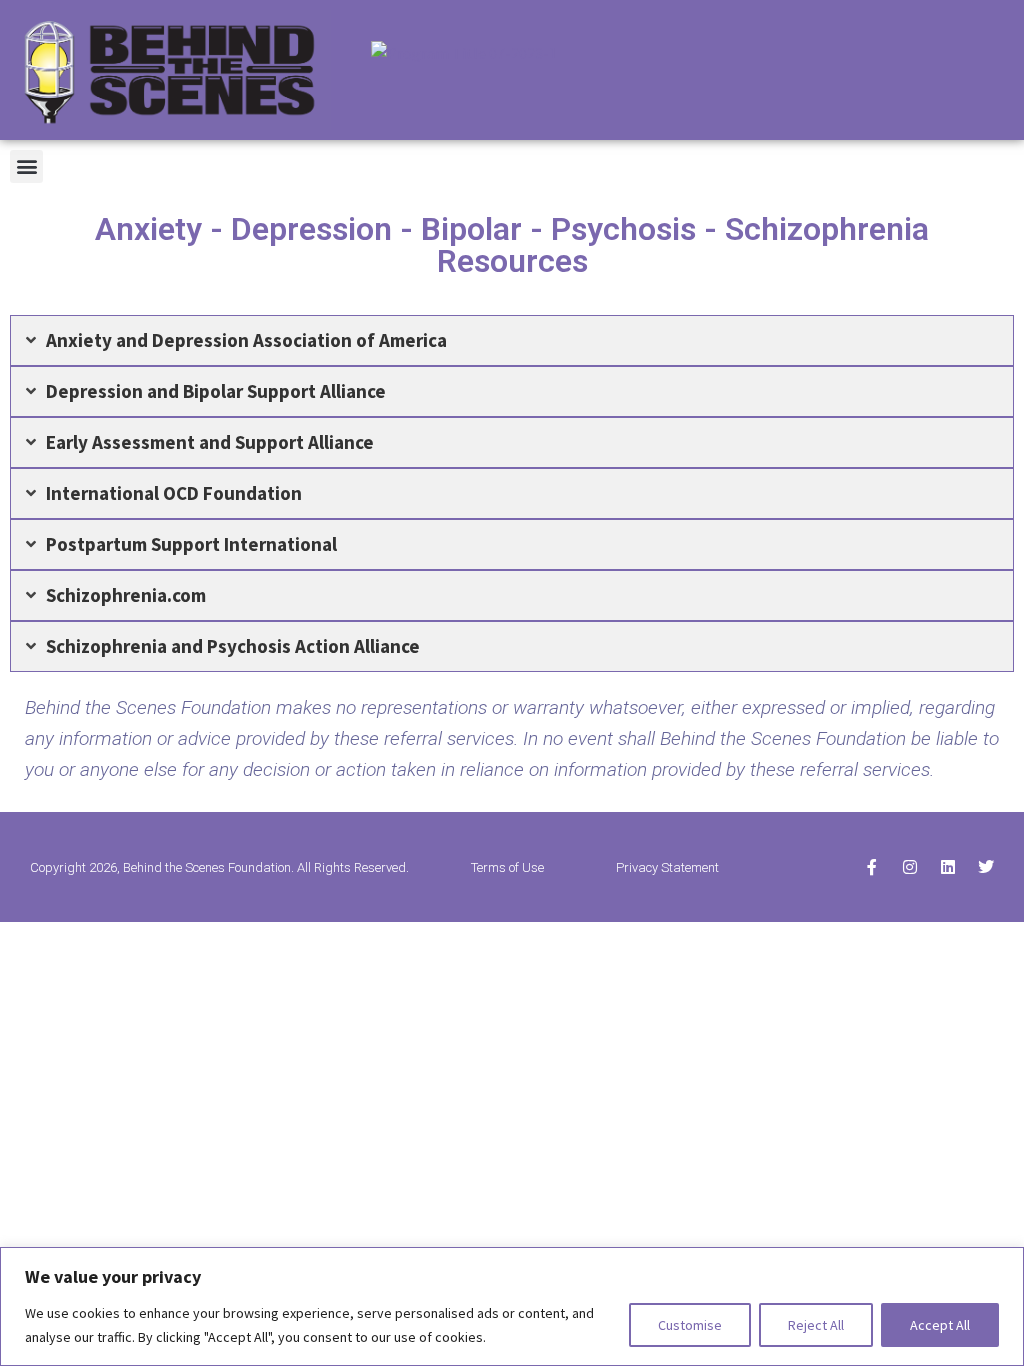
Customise (690, 1325)
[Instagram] (910, 867)
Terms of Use (507, 867)
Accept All (940, 1325)
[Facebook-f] (872, 867)
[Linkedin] (948, 867)
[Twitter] (986, 867)
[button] (26, 166)
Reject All (816, 1325)
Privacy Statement (667, 867)
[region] (512, 1306)
